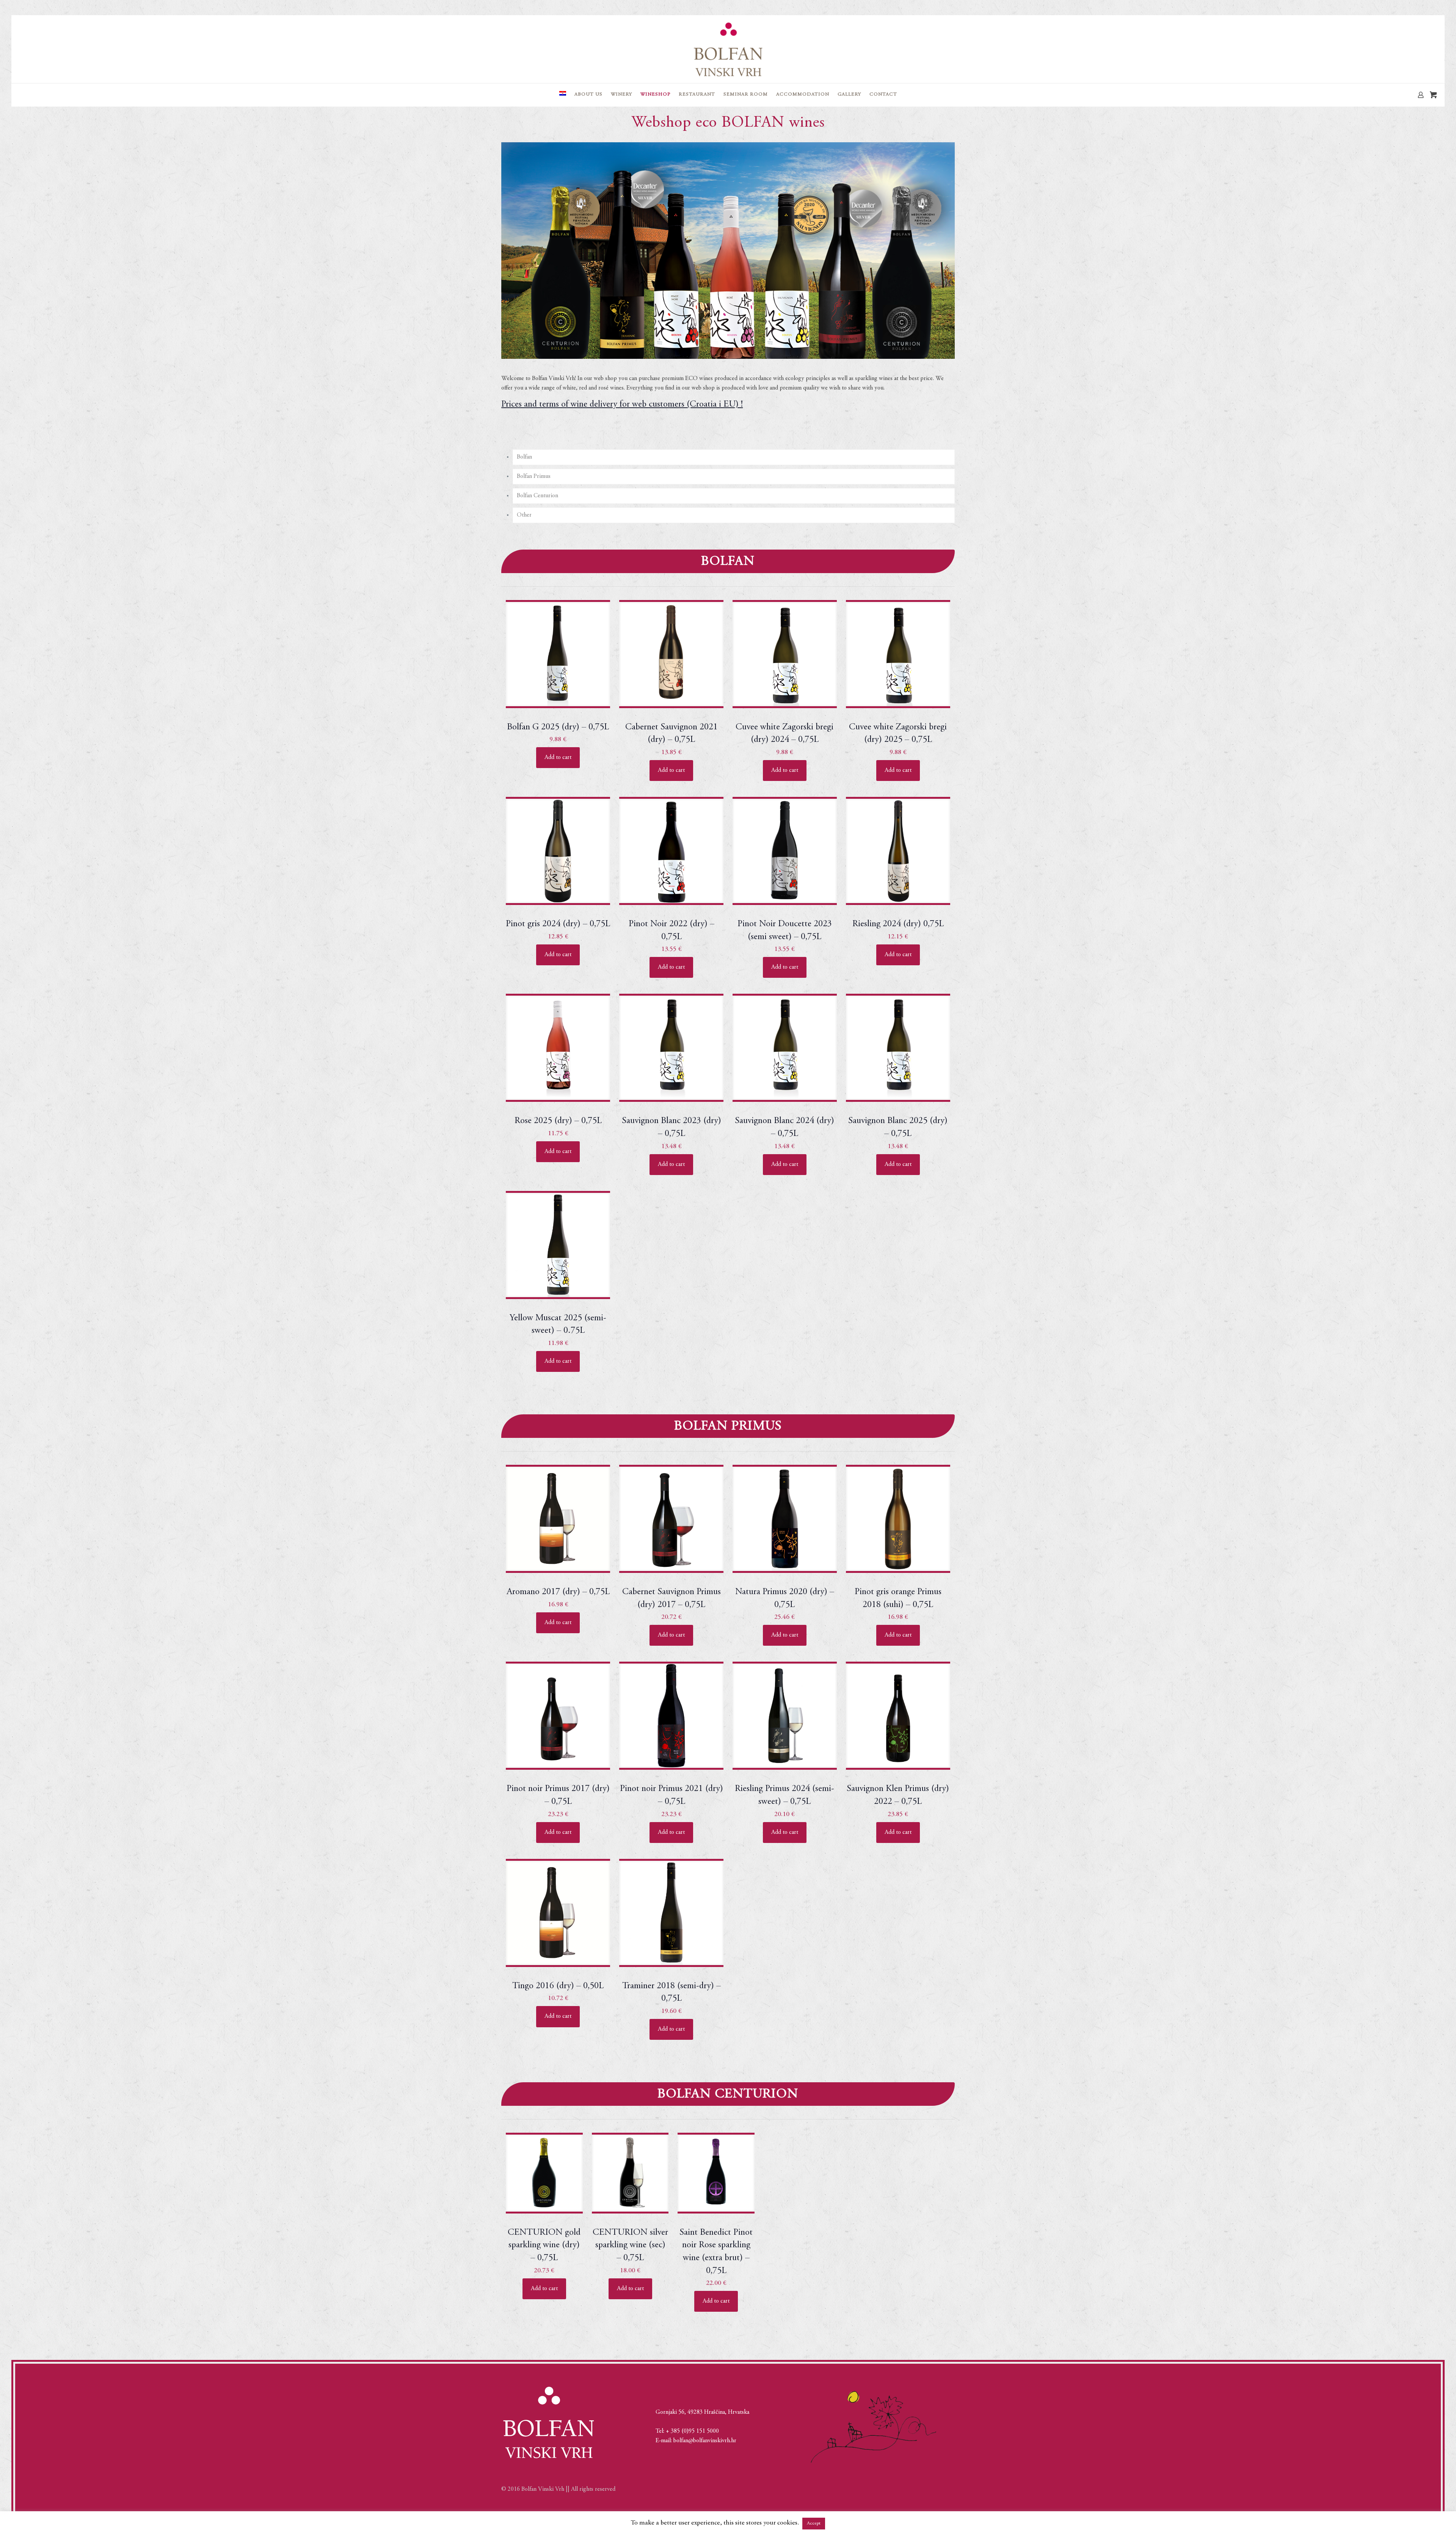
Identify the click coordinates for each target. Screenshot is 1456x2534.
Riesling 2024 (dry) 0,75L (898, 924)
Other (524, 515)
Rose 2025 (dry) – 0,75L (558, 1121)
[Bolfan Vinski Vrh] (728, 49)
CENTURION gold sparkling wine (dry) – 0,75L (544, 2246)
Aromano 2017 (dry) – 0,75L (558, 1592)
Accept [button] (814, 2524)
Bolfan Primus (534, 476)
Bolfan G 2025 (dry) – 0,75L (558, 727)
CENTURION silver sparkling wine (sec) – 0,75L (630, 2246)
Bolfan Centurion (537, 496)
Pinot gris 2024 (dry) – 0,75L (558, 924)
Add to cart (558, 757)
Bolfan (524, 457)
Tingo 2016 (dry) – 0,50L (558, 1986)
